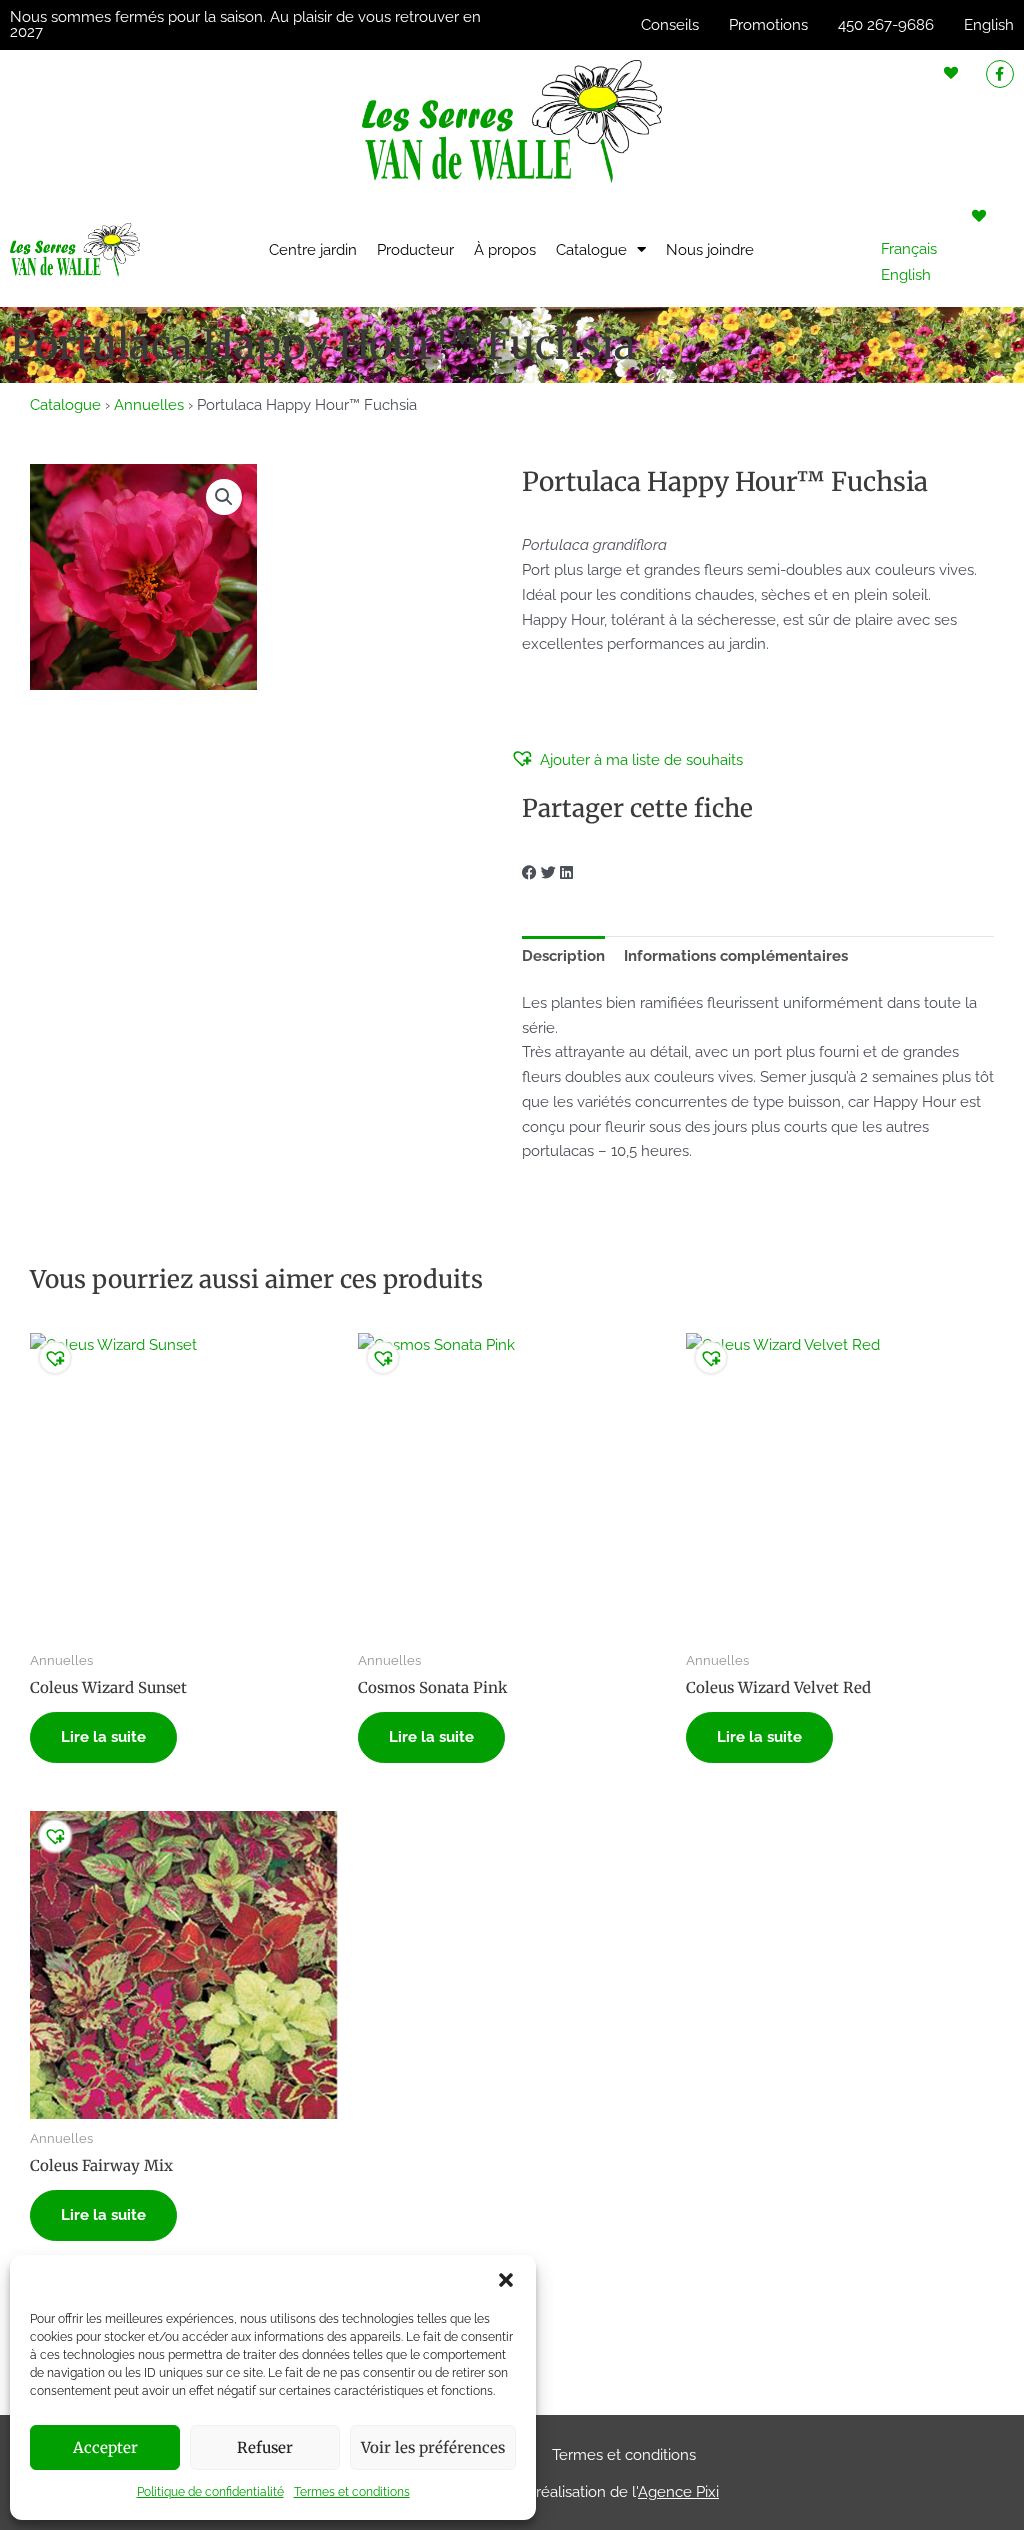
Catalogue (591, 250)
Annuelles (149, 405)
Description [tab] (563, 956)
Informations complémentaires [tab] (736, 956)
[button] (506, 2280)
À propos (505, 250)
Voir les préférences (433, 2447)
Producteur (415, 250)
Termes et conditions (352, 2492)
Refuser (265, 2447)
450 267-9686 (886, 25)
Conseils (670, 25)
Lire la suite (103, 1737)
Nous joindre (710, 250)
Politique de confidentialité (210, 2492)
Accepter (105, 2447)
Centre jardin (313, 250)
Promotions (768, 25)
